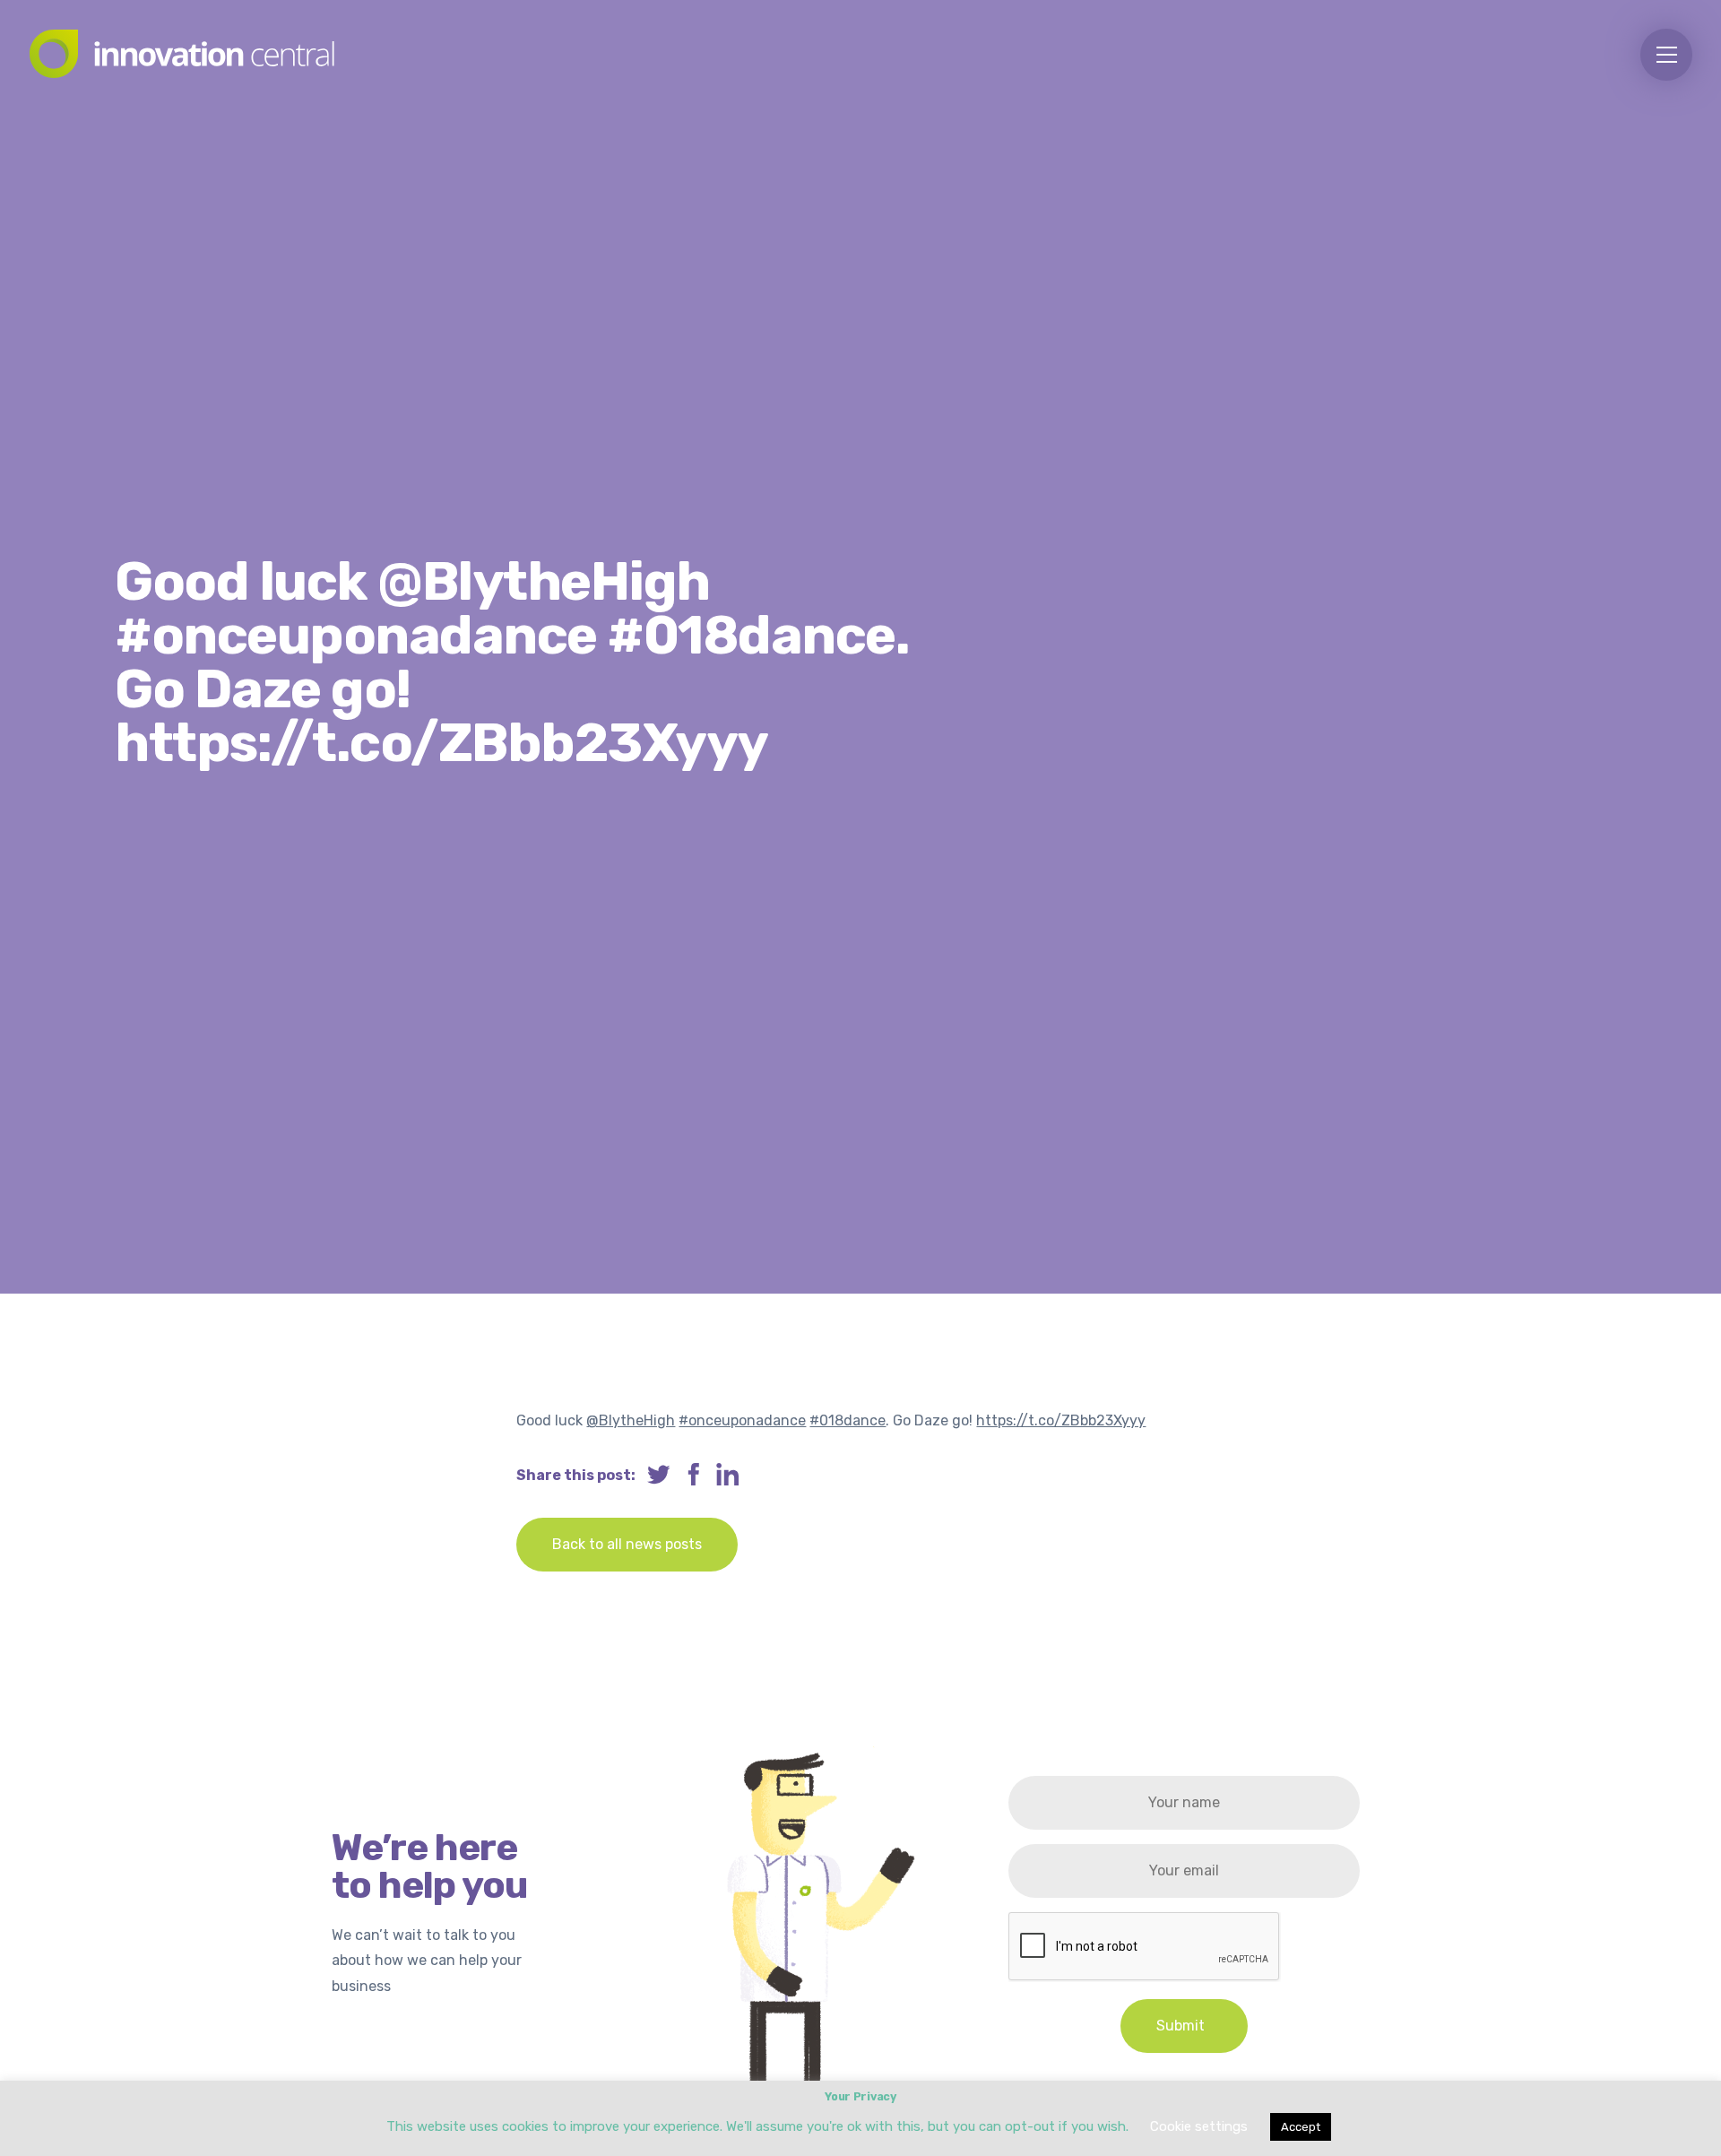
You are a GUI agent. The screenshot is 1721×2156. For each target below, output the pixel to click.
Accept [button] (1301, 2127)
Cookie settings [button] (1199, 2126)
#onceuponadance (742, 1420)
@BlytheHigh (631, 1420)
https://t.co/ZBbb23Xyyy (1061, 1420)
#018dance (848, 1420)
